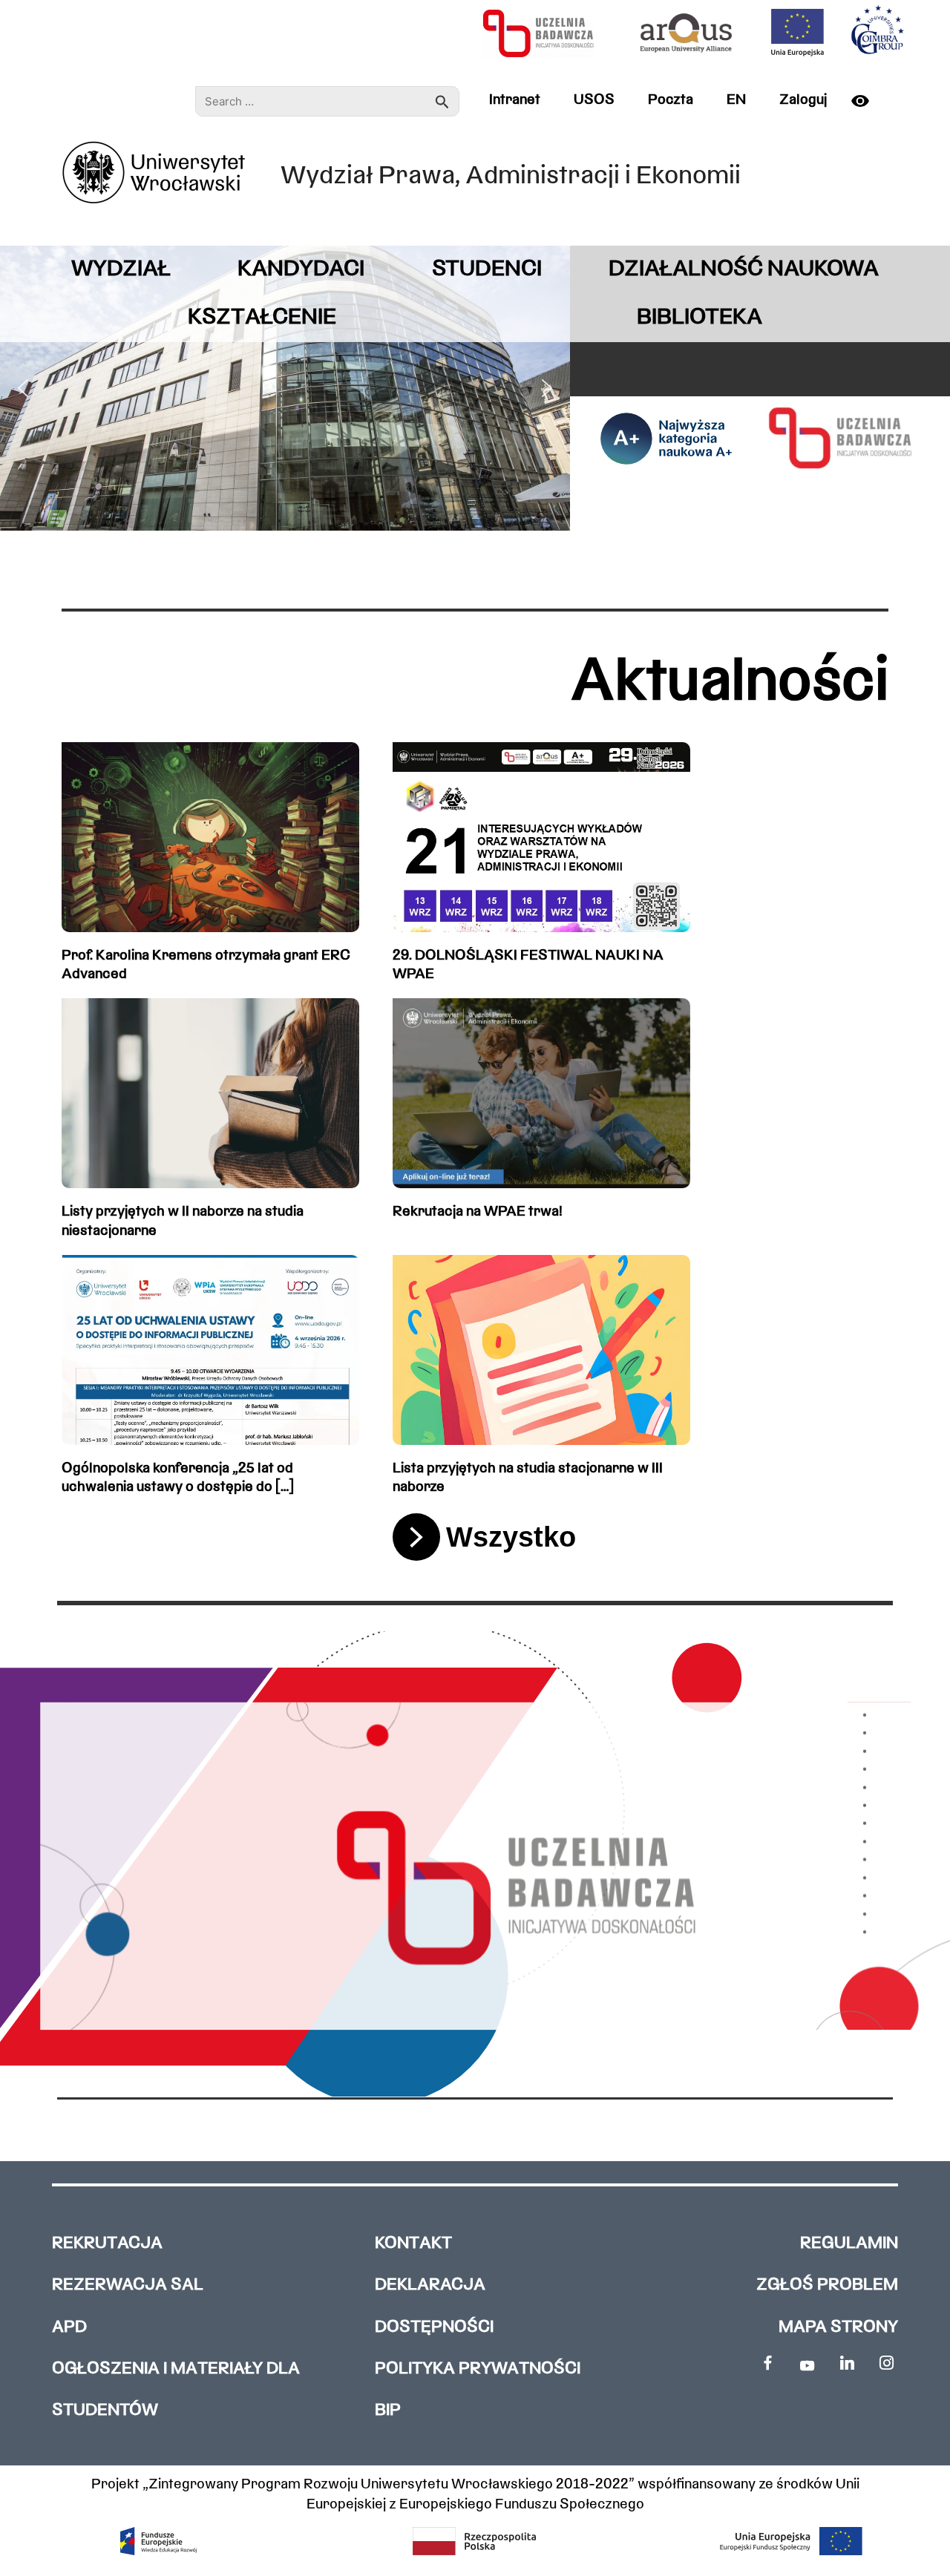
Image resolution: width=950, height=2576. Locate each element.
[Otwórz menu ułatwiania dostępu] (866, 101)
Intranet (515, 100)
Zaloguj (803, 100)
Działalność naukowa (744, 270)
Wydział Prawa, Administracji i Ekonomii (511, 177)
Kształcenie (262, 318)
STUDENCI (487, 270)
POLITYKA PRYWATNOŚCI (478, 2369)
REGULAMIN (849, 2244)
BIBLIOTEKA (700, 318)
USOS (594, 100)
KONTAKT (413, 2244)
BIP (388, 2411)
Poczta (671, 100)
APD (69, 2328)
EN (736, 100)
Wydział (121, 270)
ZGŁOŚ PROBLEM (827, 2285)
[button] (23, 388)
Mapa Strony (838, 2328)
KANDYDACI (301, 270)
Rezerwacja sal (128, 2285)
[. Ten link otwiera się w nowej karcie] (767, 2363)
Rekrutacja (107, 2244)
